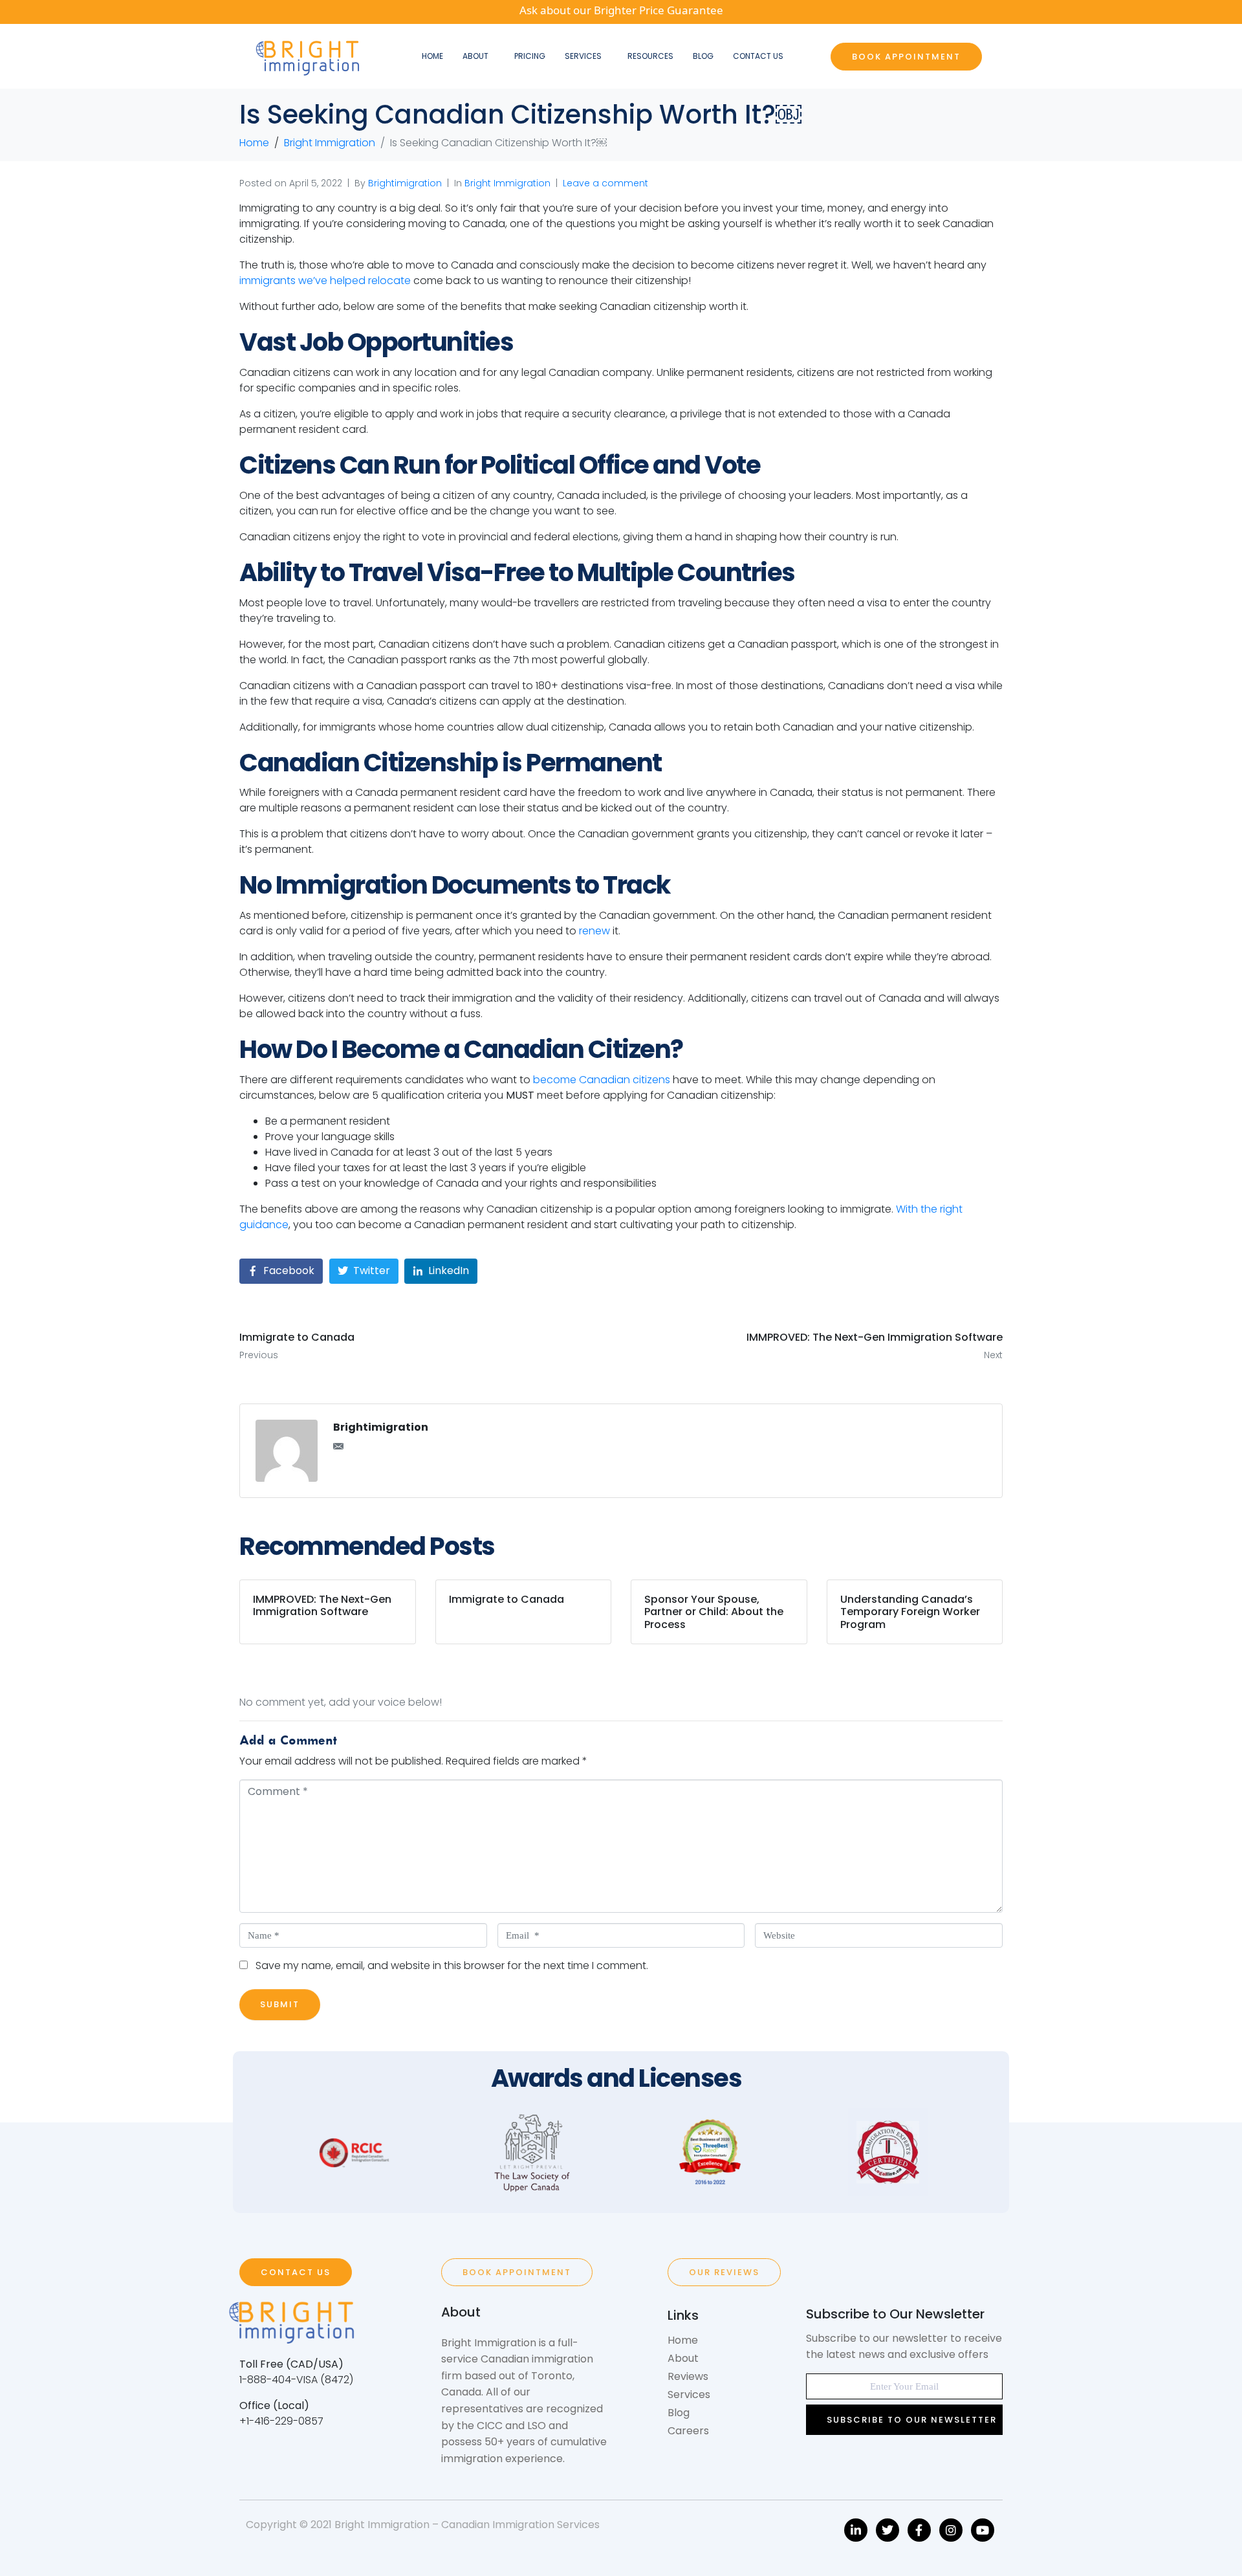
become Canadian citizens (602, 1080)
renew (594, 931)
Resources (650, 56)
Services (583, 56)
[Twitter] (888, 2530)
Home (432, 56)
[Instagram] (951, 2530)
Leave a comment (605, 183)
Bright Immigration (507, 183)
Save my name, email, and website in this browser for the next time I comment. (452, 1965)
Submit (280, 2004)
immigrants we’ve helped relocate (325, 281)
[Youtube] (983, 2530)
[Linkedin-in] (856, 2530)
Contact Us (758, 56)
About (475, 56)
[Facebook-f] (919, 2530)
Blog (703, 56)
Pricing (530, 56)
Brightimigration (405, 183)
